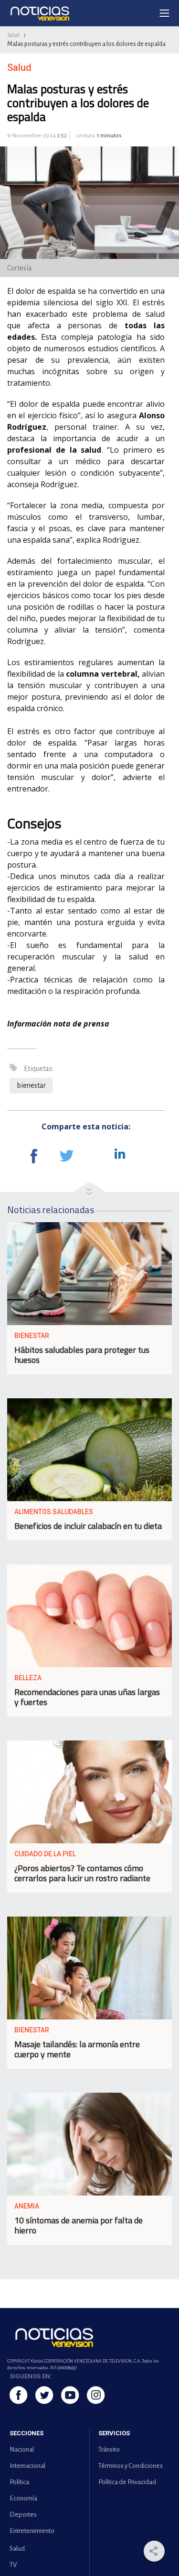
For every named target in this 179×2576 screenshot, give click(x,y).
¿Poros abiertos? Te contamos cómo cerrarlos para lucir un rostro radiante (82, 1873)
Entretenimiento (32, 2531)
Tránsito (109, 2449)
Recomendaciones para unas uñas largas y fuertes (87, 1697)
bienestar (31, 1085)
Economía (23, 2498)
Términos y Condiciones (131, 2466)
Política (19, 2482)
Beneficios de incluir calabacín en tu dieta (88, 1526)
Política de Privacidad (127, 2482)
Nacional (22, 2449)
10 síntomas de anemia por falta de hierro (79, 2225)
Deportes (23, 2515)
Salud (13, 35)
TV (13, 2565)
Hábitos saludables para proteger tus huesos (82, 1355)
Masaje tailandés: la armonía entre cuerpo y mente (77, 2049)
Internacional (27, 2466)
